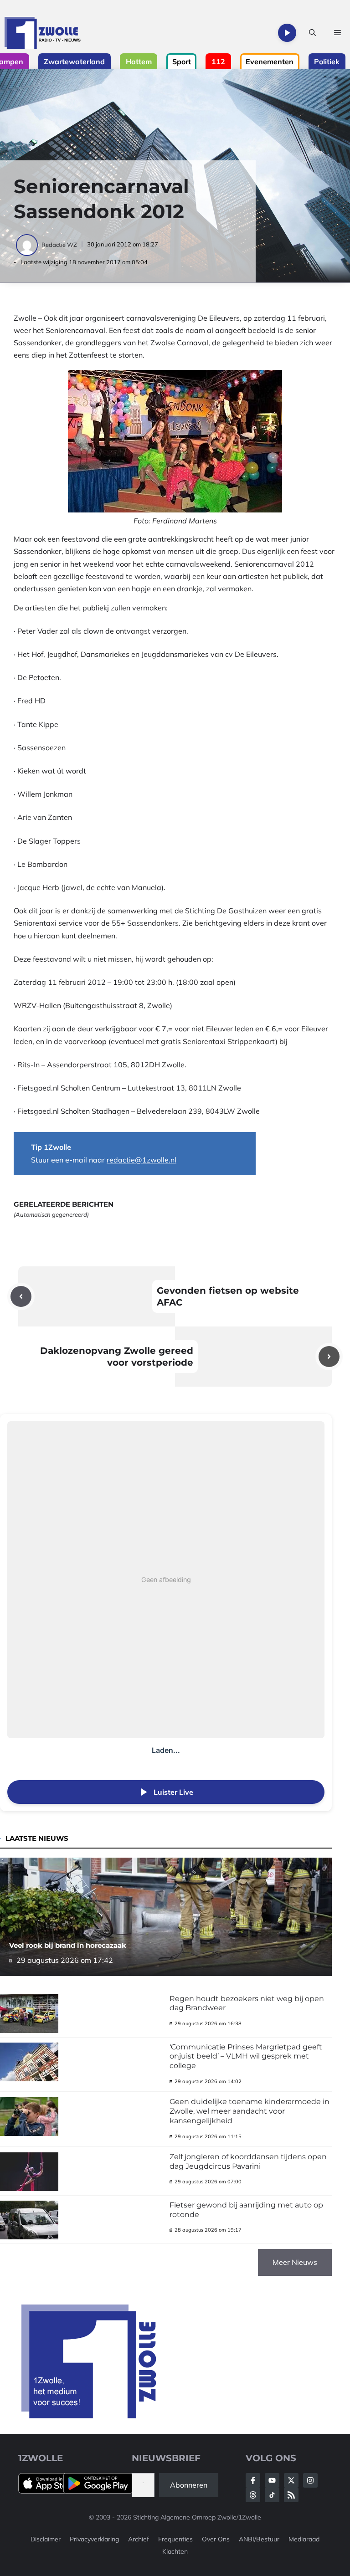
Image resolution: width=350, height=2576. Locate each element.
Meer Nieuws (295, 2262)
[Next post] (329, 1357)
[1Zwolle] (43, 33)
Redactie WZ (59, 245)
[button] (312, 33)
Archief (139, 2539)
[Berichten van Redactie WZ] (28, 245)
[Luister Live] (287, 33)
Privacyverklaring (94, 2539)
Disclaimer (46, 2539)
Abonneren (189, 2485)
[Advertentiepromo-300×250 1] (90, 2416)
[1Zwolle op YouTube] (272, 2495)
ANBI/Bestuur (259, 2539)
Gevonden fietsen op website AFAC (228, 1296)
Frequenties (175, 2539)
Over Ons (216, 2539)
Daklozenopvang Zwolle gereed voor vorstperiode (117, 1357)
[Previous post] (21, 1296)
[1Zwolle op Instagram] (310, 2480)
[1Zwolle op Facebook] (253, 2480)
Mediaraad (304, 2539)
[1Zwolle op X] (291, 2480)
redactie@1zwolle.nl (142, 1160)
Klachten (175, 2551)
